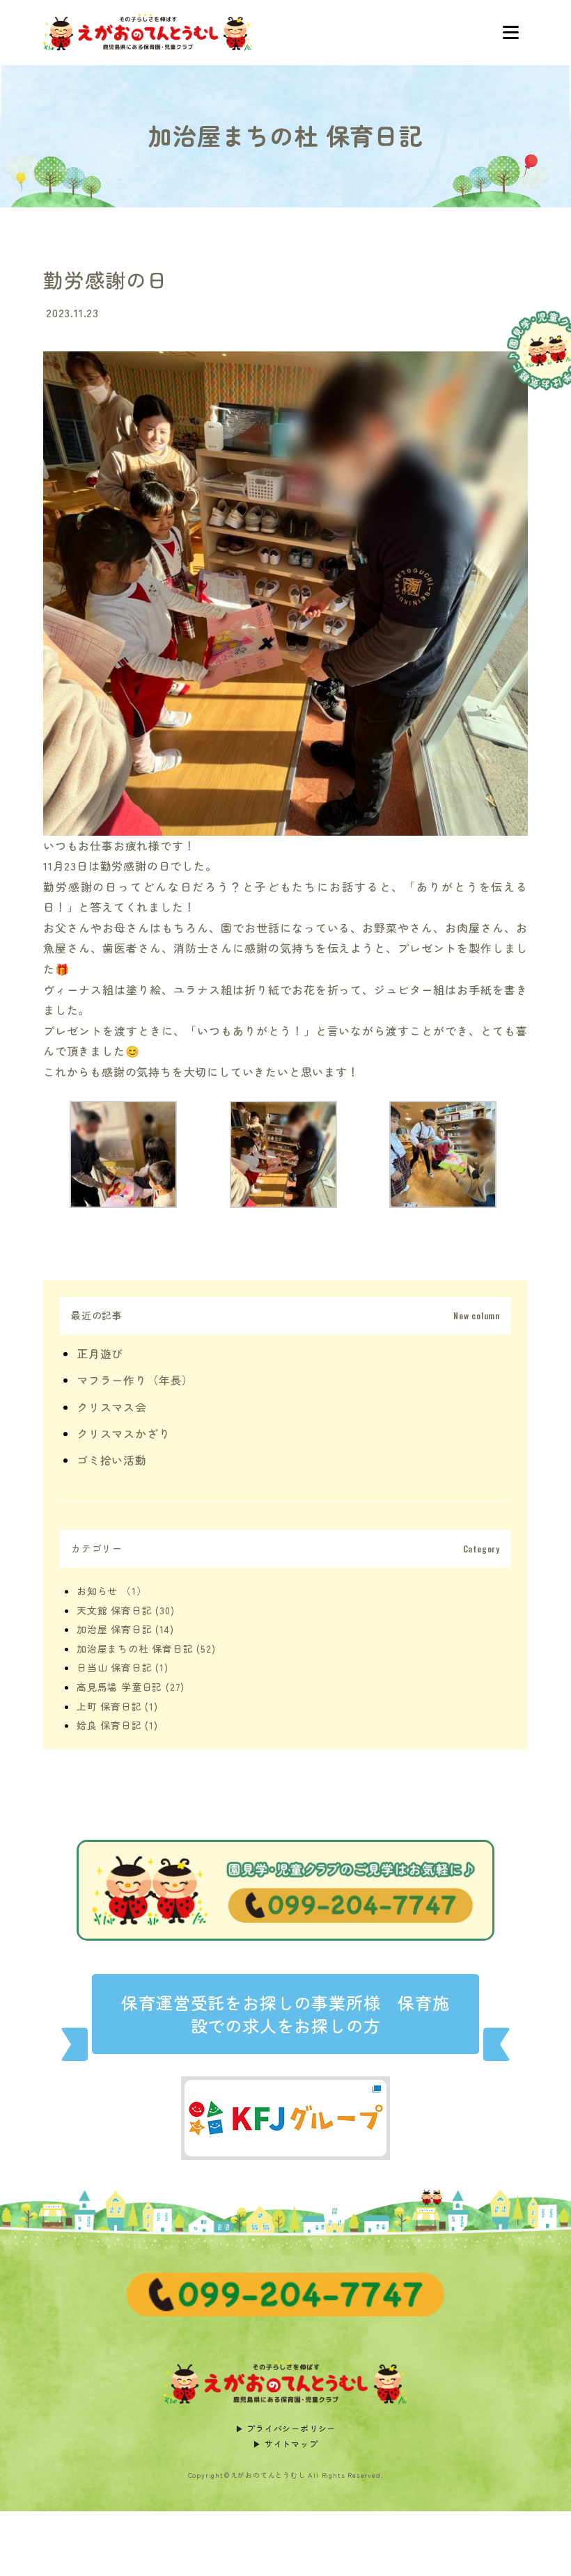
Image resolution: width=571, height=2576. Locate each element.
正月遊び (100, 1353)
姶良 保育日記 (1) (117, 1725)
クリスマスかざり (123, 1433)
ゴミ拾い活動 (112, 1460)
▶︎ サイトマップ (285, 2443)
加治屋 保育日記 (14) (125, 1629)
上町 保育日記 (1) (117, 1706)
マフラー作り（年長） (135, 1380)
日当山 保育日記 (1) (123, 1667)
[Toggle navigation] (510, 33)
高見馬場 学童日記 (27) (131, 1687)
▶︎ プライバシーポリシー (286, 2428)
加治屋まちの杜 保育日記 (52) (146, 1648)
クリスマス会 (112, 1407)
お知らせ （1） (111, 1591)
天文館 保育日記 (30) (125, 1610)
